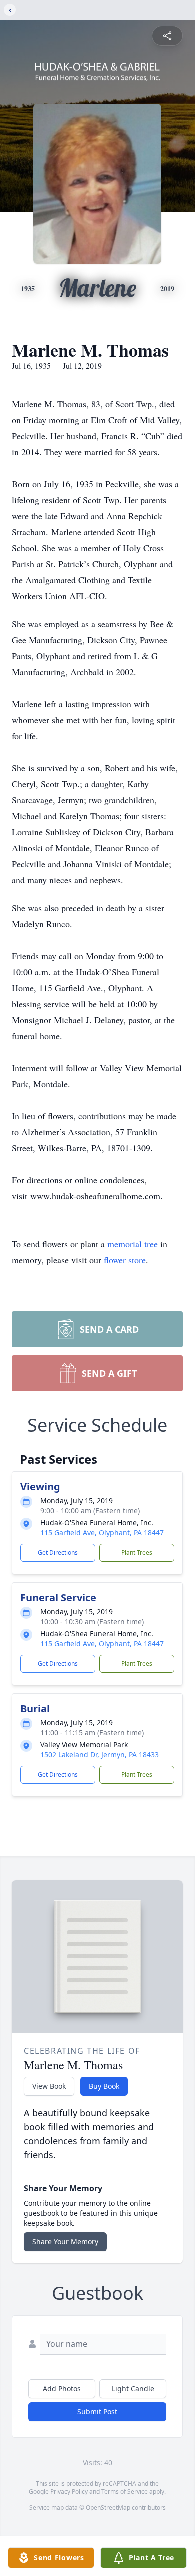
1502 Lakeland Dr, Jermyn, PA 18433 (100, 1755)
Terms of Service (125, 2491)
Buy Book (104, 2086)
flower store (125, 1260)
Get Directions (58, 1553)
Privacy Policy (69, 2491)
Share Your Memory (65, 2241)
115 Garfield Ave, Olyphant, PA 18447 (102, 1533)
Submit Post (97, 2411)
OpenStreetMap (108, 2507)
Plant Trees (137, 1553)
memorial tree (133, 1244)
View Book (49, 2086)
